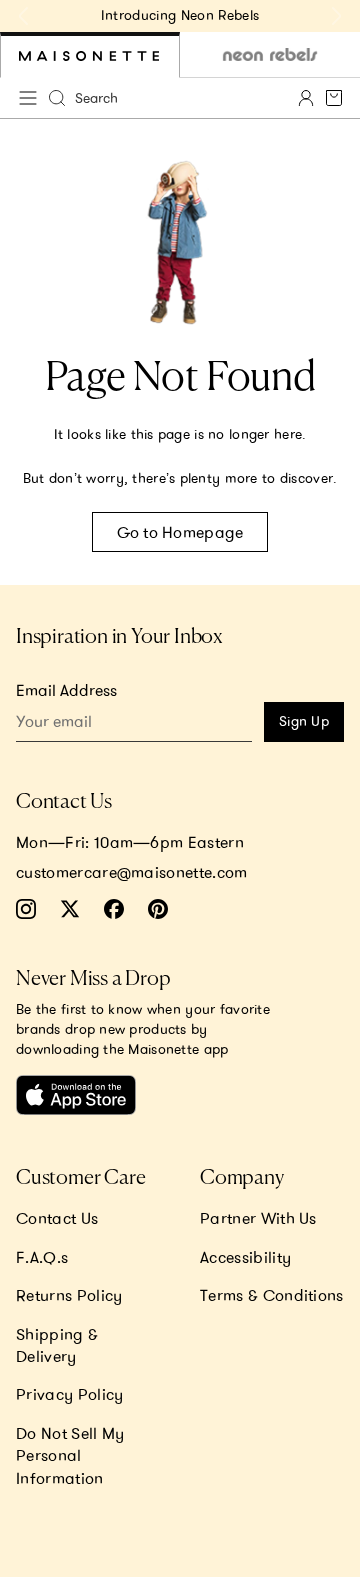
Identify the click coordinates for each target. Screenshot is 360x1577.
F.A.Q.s (42, 1257)
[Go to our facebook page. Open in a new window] (114, 909)
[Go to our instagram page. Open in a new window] (26, 909)
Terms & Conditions (272, 1295)
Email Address (66, 690)
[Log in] (306, 98)
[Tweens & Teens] (270, 55)
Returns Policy (69, 1295)
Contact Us (57, 1218)
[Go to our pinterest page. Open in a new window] (158, 909)
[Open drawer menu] (28, 98)
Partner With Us (258, 1218)
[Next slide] (336, 16)
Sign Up (304, 721)
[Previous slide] (24, 16)
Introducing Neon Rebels (180, 15)
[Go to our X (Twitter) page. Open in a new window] (70, 909)
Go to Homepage (180, 532)
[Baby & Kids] (90, 55)
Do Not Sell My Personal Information (70, 1455)
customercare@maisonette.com (132, 872)
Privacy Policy (69, 1394)
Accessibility (245, 1257)
